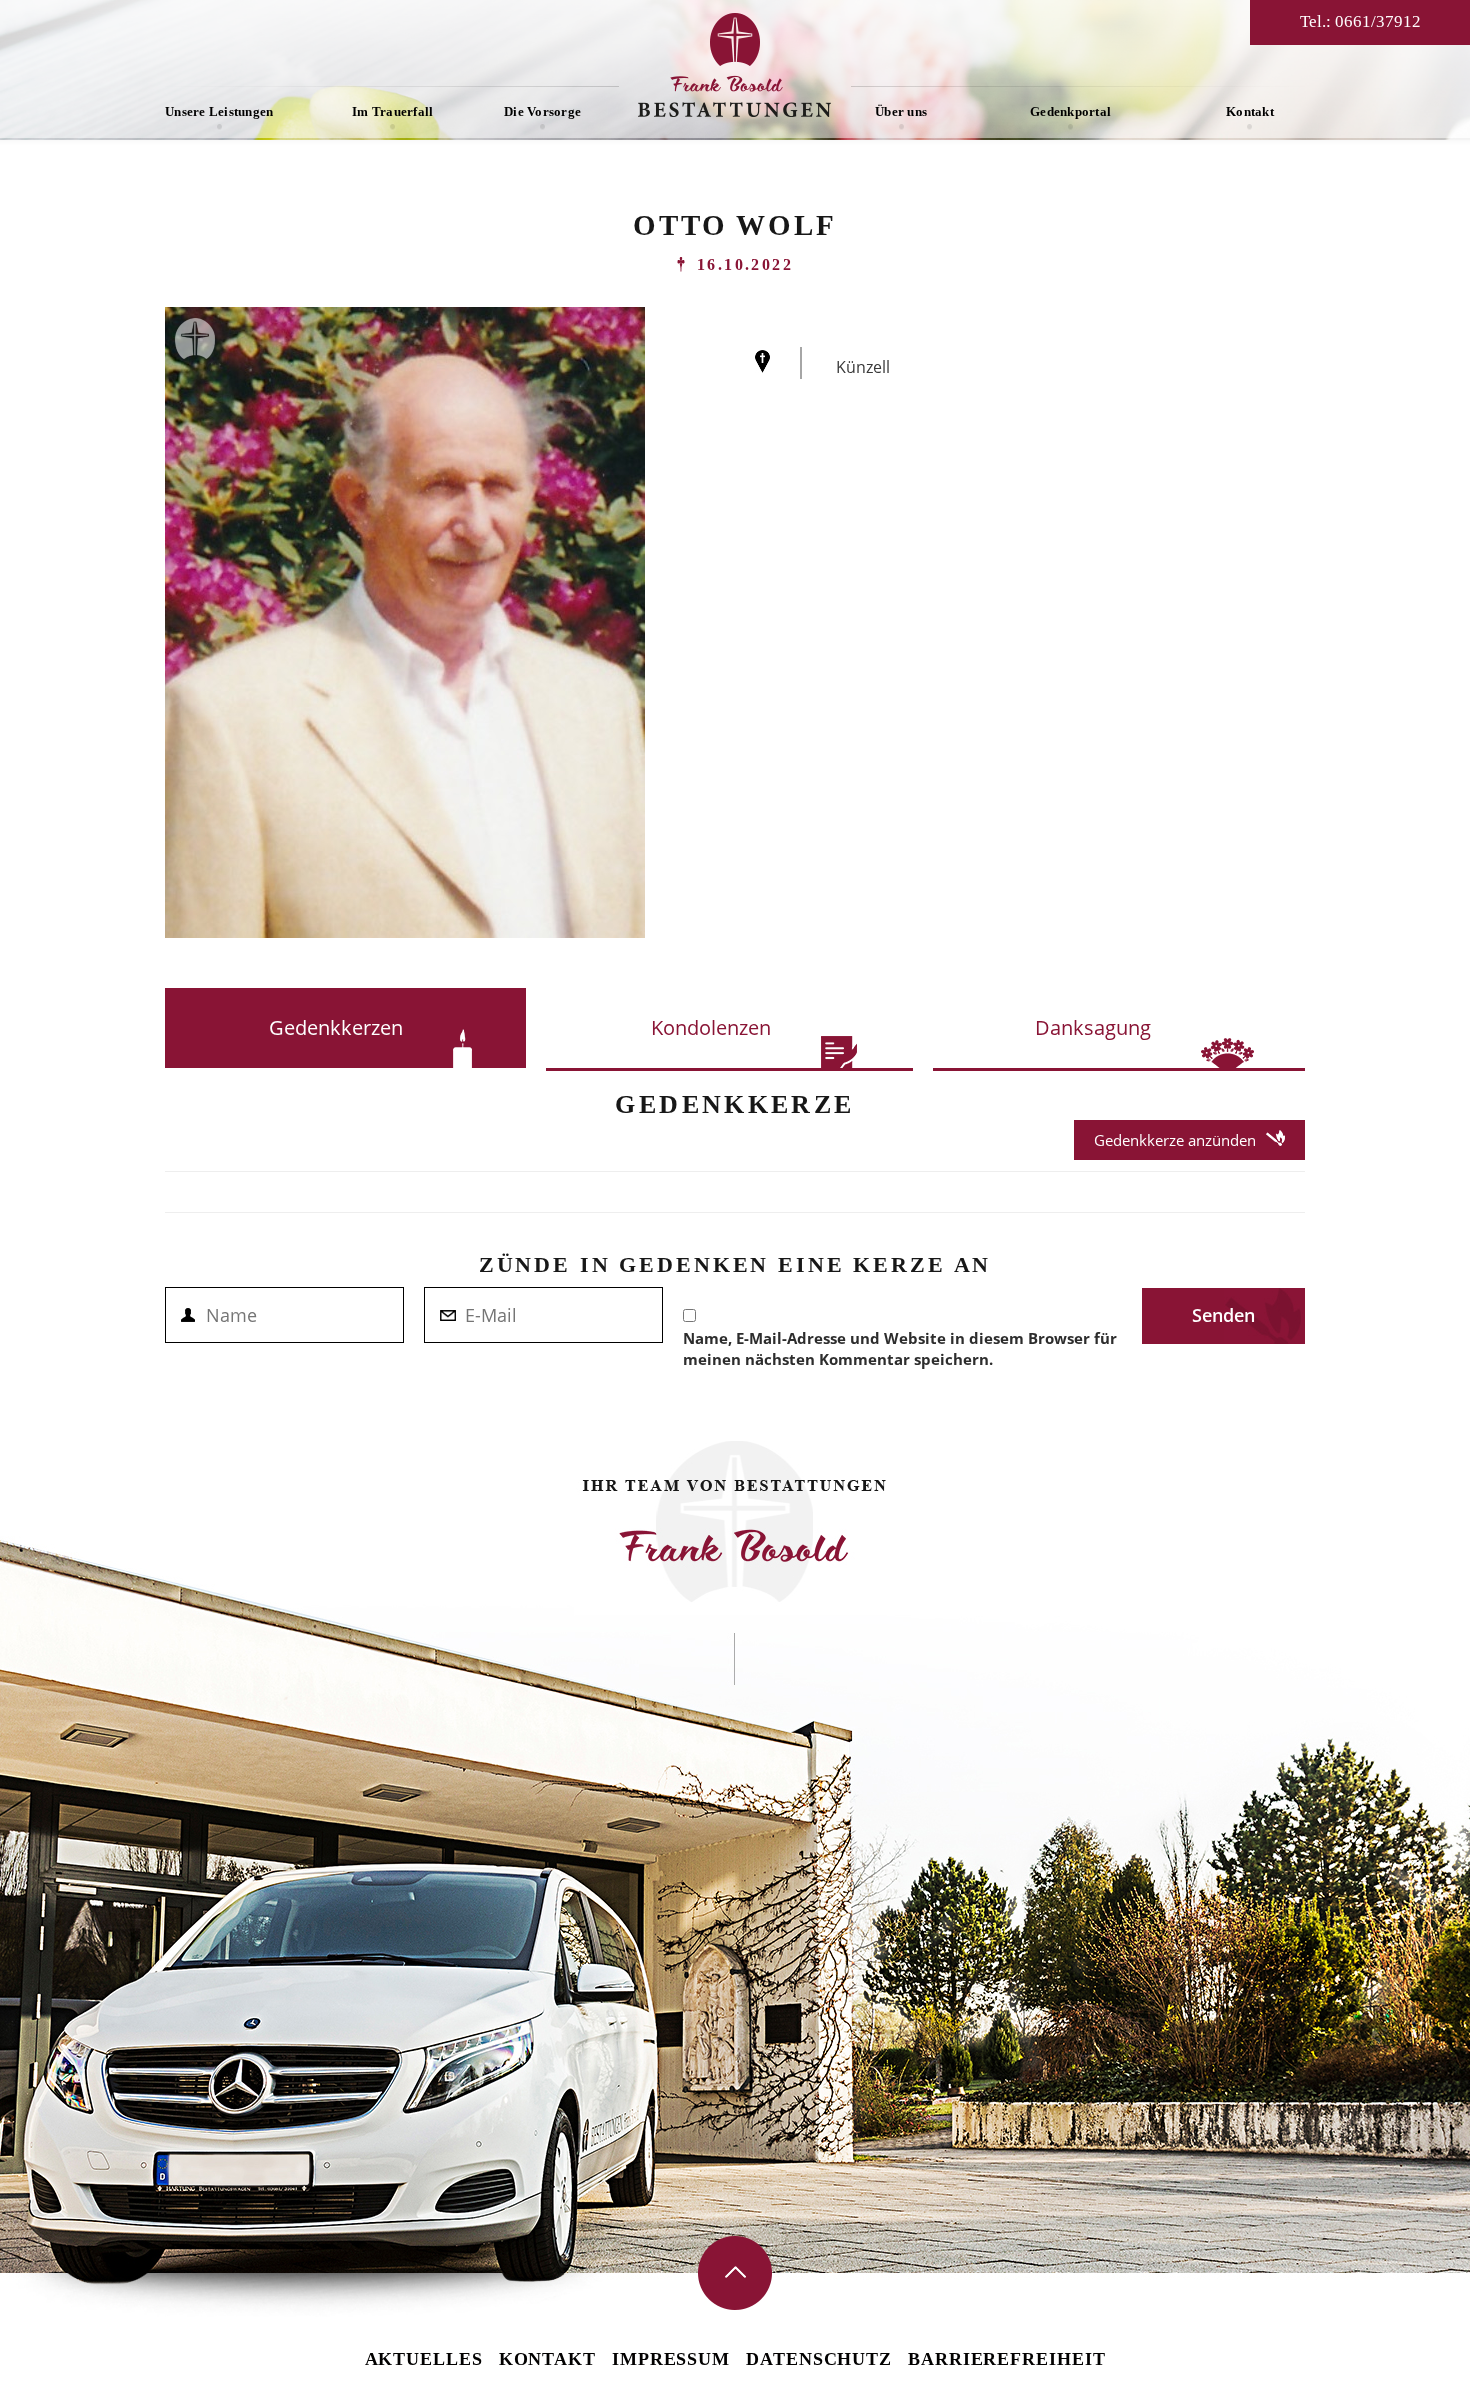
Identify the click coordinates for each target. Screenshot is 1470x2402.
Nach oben (735, 2273)
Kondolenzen (711, 1027)
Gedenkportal (1070, 111)
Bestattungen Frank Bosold (735, 65)
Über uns (901, 111)
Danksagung (1093, 1027)
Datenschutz (819, 2359)
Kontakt (1250, 111)
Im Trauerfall (392, 111)
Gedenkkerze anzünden (1175, 1140)
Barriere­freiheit (1006, 2359)
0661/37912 (1378, 21)
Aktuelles (424, 2359)
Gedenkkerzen (336, 1027)
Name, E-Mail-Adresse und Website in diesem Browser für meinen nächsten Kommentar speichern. (900, 1348)
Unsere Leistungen (219, 111)
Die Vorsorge (542, 111)
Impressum (671, 2359)
